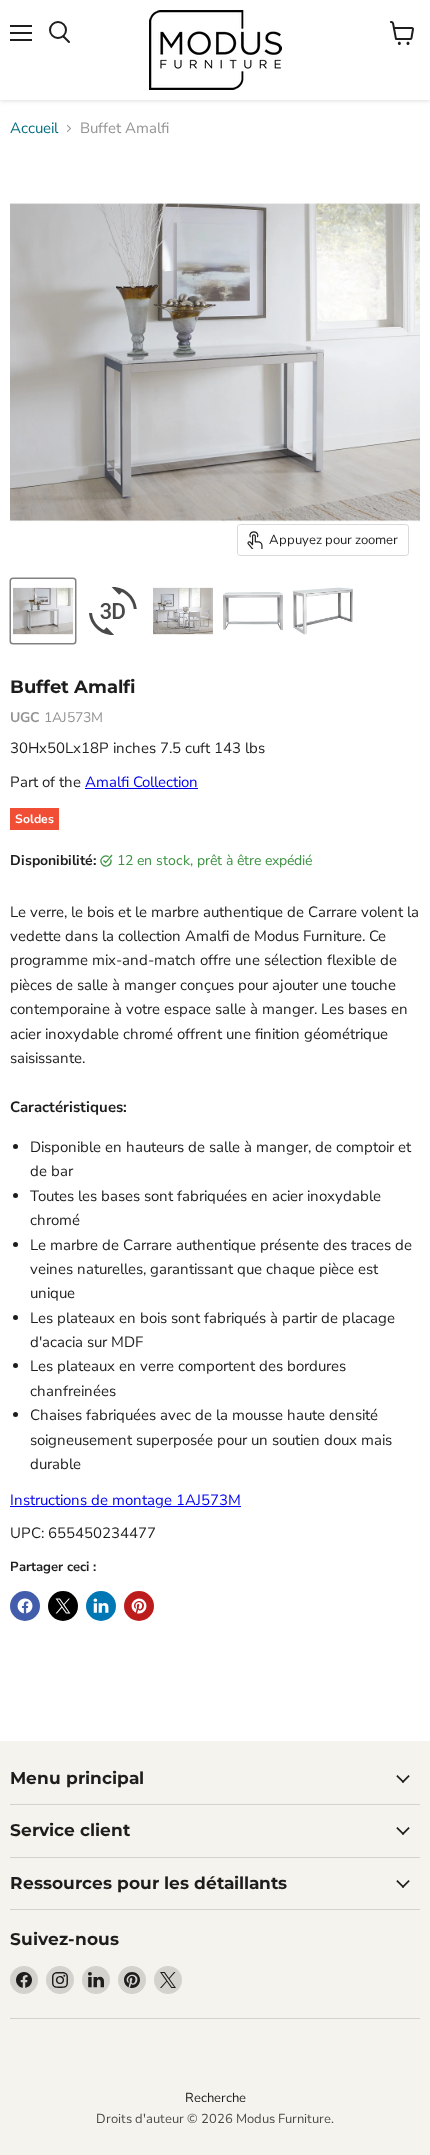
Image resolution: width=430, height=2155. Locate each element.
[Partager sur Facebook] (25, 1606)
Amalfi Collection (141, 782)
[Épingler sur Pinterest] (139, 1606)
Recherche (215, 2098)
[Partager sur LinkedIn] (101, 1606)
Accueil (34, 128)
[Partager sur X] (63, 1606)
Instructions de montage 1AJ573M (125, 1500)
